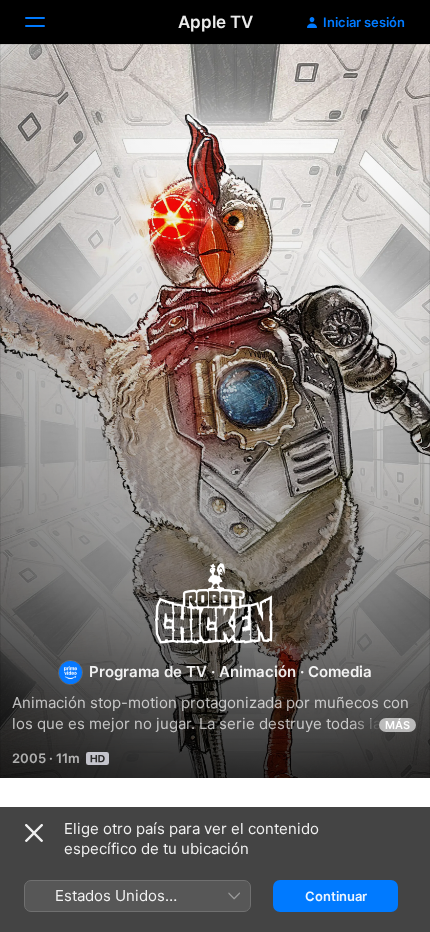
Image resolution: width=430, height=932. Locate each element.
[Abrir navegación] (47, 22)
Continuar (336, 896)
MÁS (397, 725)
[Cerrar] (34, 833)
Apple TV (215, 22)
